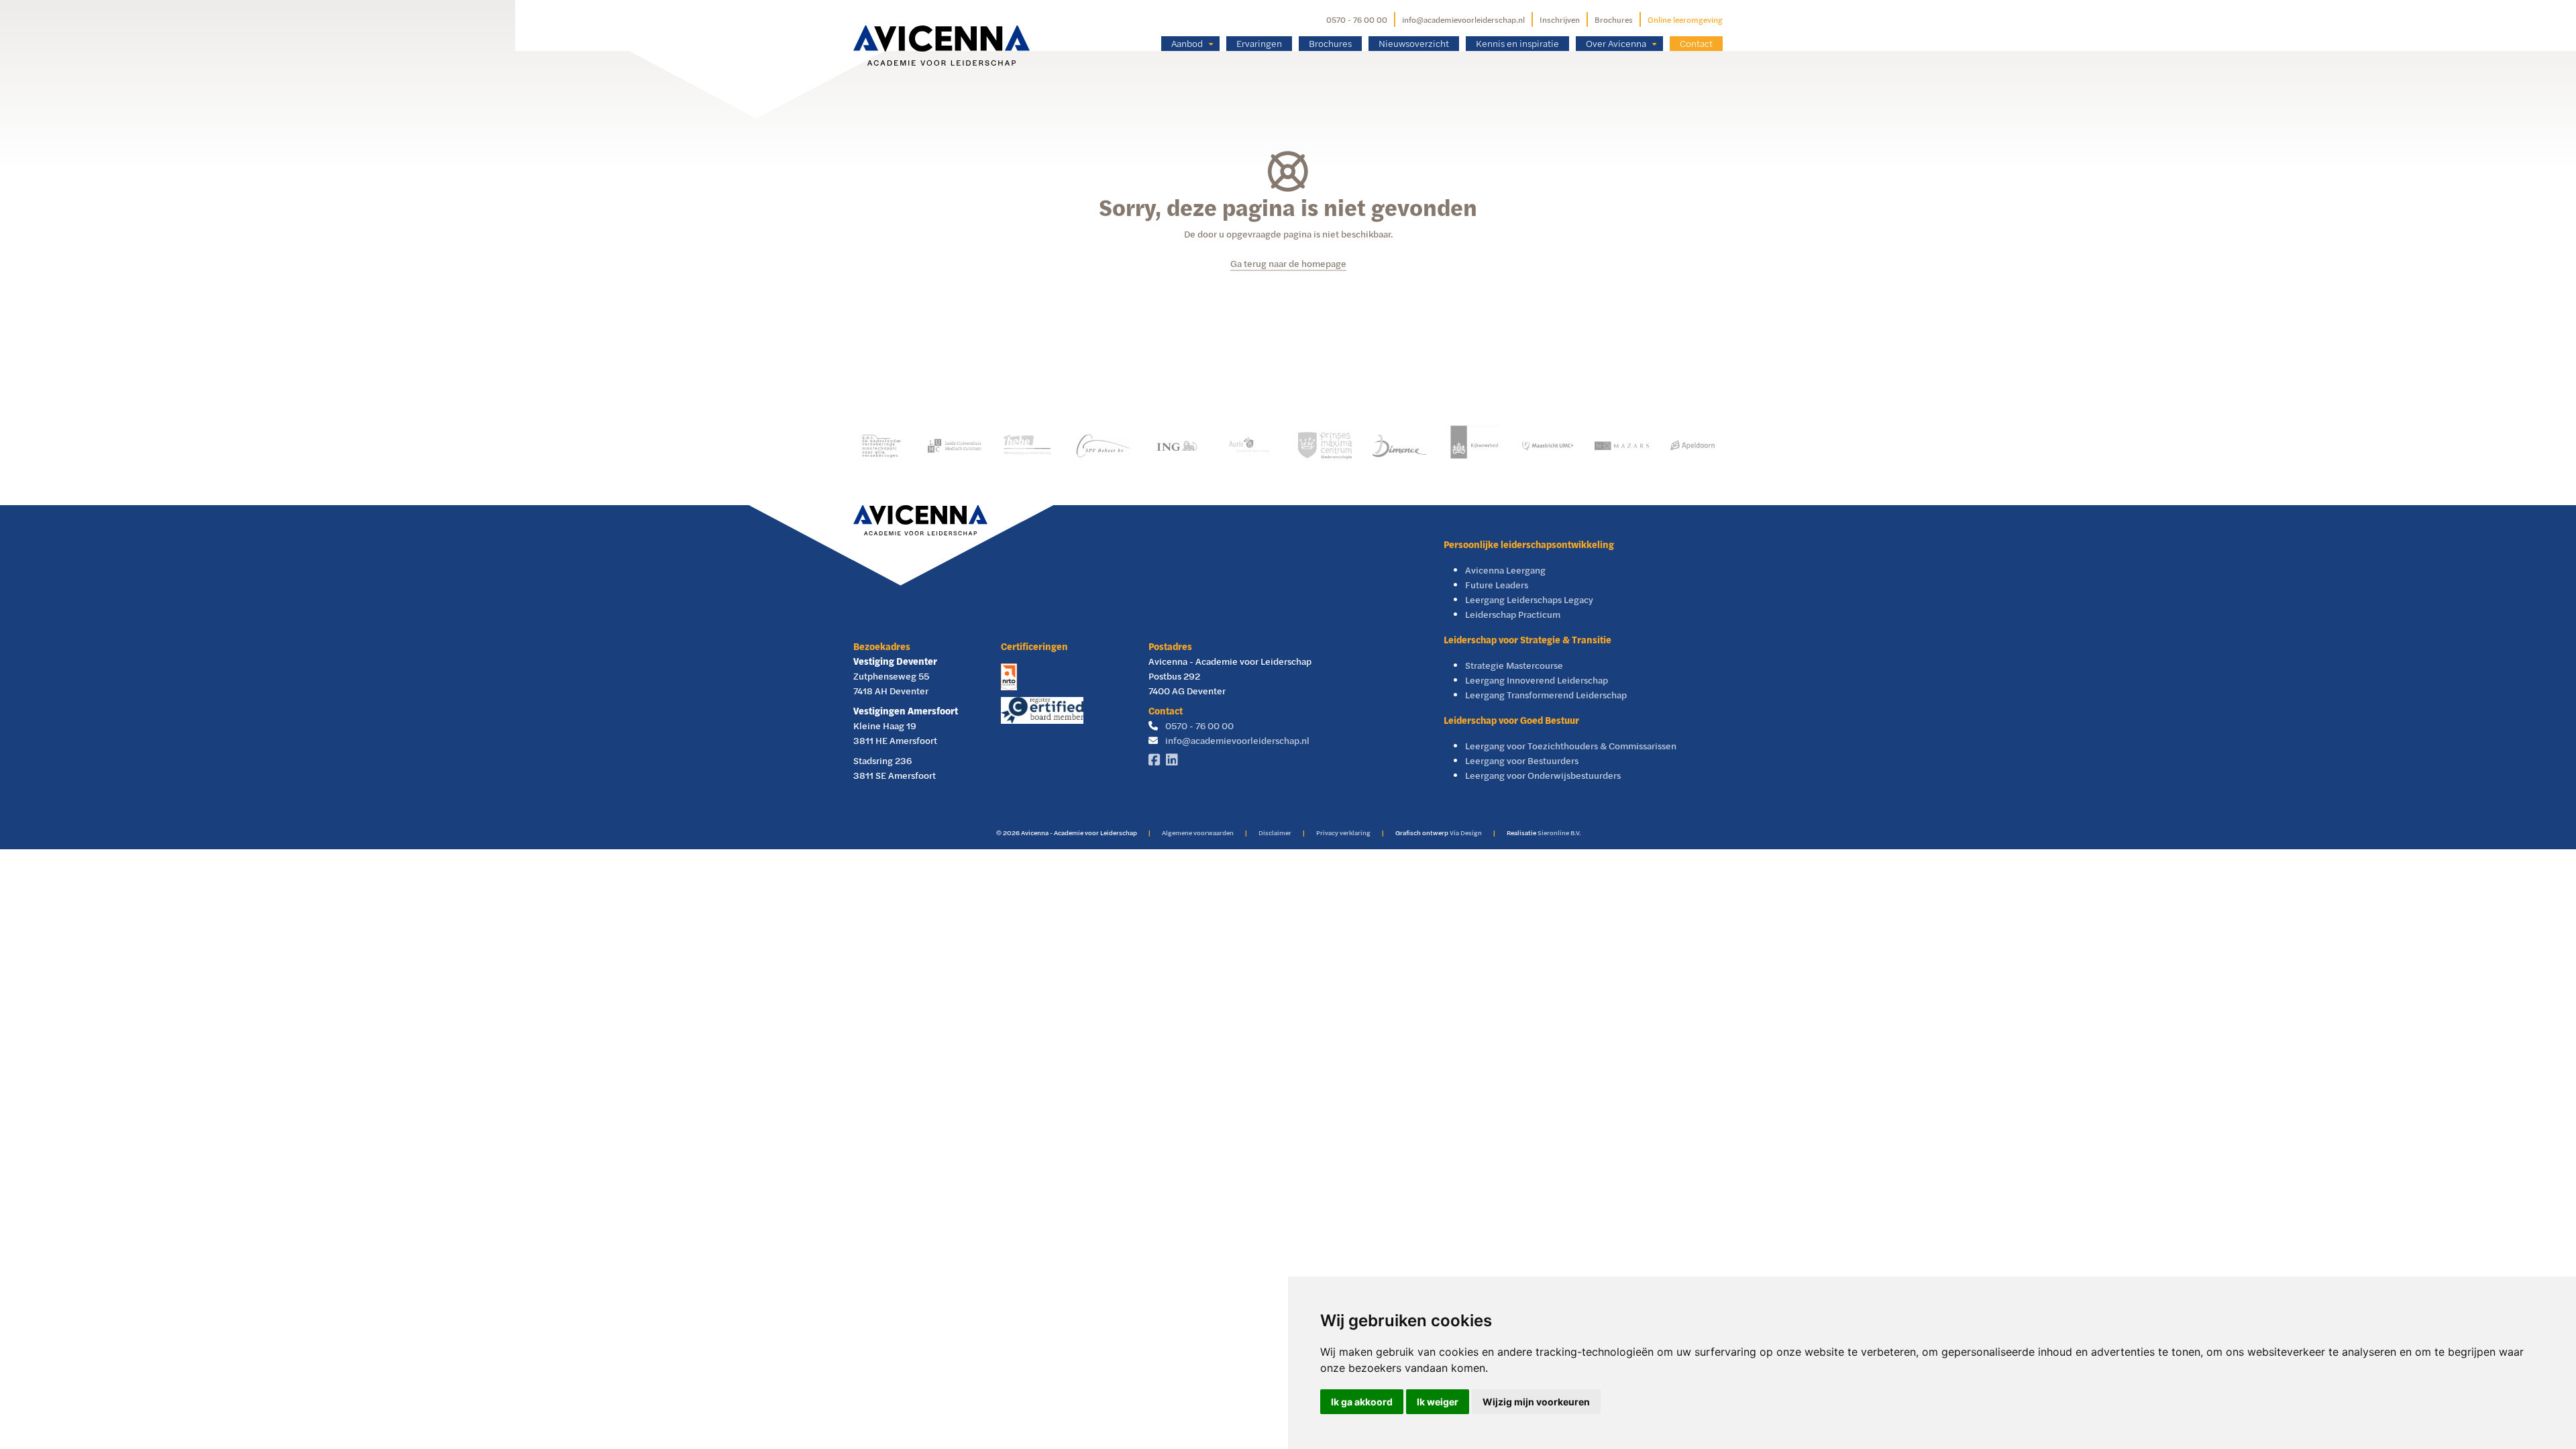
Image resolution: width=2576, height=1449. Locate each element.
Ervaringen (1259, 43)
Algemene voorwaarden (1198, 833)
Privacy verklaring (1343, 833)
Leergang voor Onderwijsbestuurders (1543, 775)
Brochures (1614, 19)
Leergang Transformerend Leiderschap (1546, 695)
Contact (1696, 43)
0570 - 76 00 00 (1357, 19)
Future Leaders (1497, 585)
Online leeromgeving (1685, 19)
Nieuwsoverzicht (1414, 43)
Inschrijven (1560, 19)
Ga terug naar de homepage (1288, 263)
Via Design (1466, 833)
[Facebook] (1157, 760)
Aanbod (1187, 43)
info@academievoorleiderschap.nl (1463, 19)
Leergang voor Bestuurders (1522, 760)
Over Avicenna (1616, 43)
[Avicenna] (942, 25)
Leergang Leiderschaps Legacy (1529, 599)
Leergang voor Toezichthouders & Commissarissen (1571, 746)
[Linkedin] (1175, 760)
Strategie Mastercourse (1514, 665)
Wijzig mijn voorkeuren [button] (1536, 1402)
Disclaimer (1275, 833)
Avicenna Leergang (1505, 570)
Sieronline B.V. (1559, 833)
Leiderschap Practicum (1513, 614)
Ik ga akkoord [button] (1362, 1402)
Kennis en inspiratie (1517, 43)
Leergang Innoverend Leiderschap (1537, 680)
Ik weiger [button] (1438, 1402)
